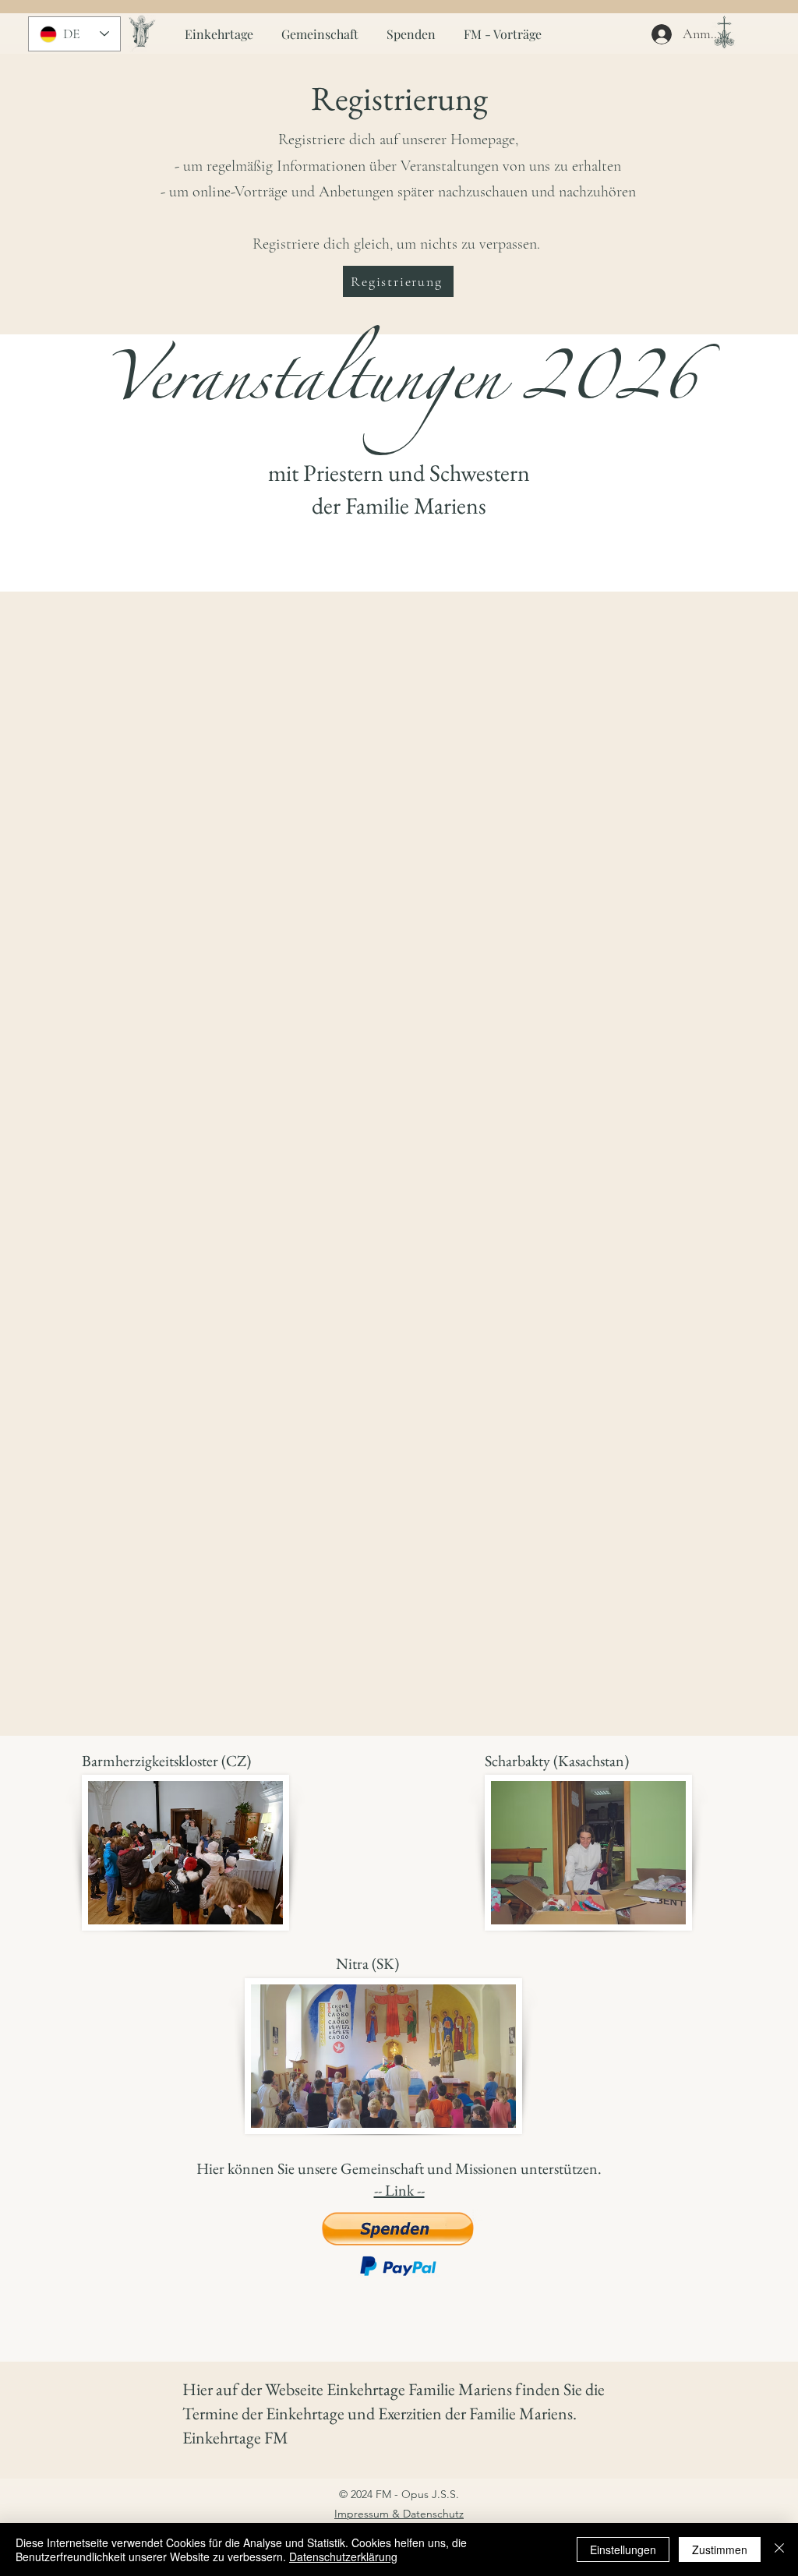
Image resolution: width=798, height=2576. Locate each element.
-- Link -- (399, 2190)
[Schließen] (779, 2549)
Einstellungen (623, 2549)
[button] (398, 281)
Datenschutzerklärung (343, 2557)
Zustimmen (720, 2549)
